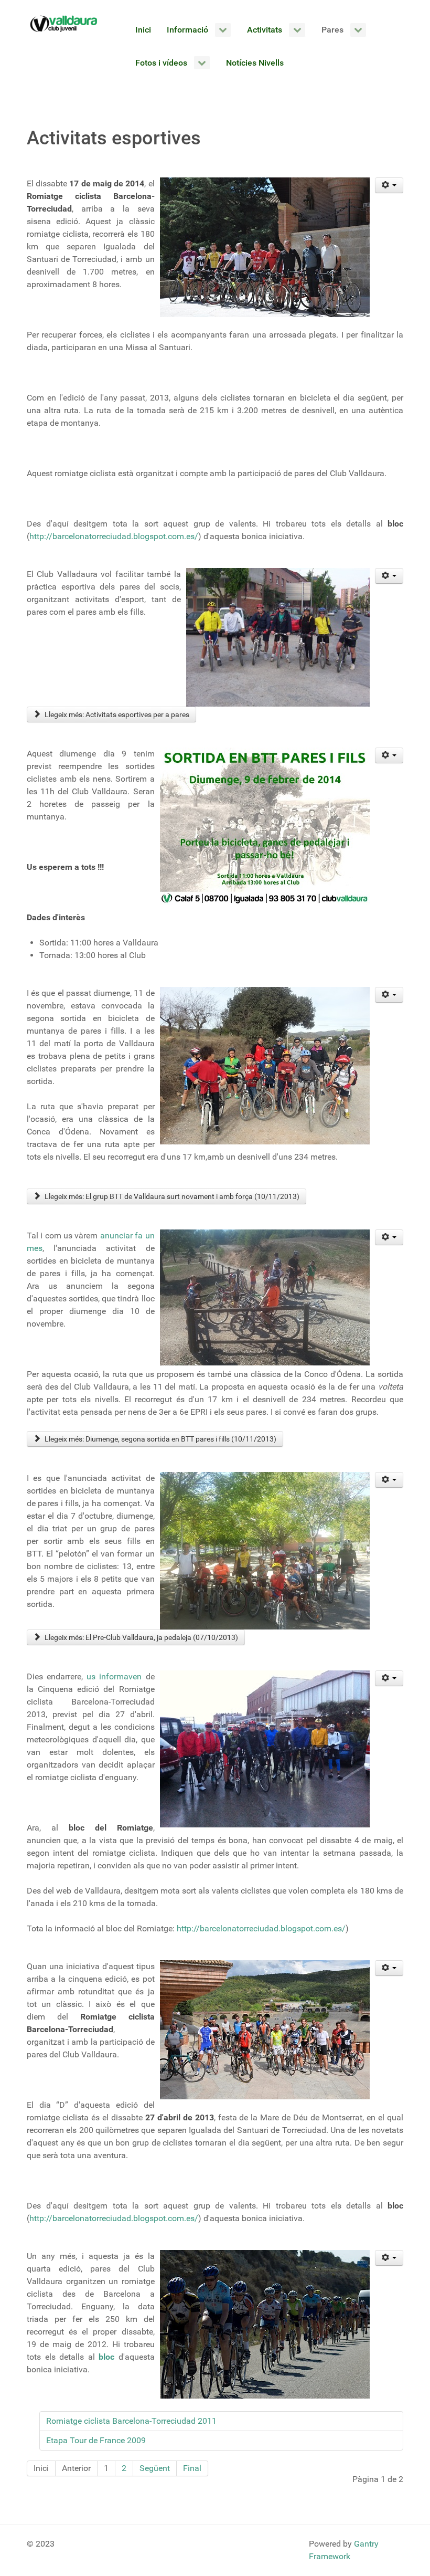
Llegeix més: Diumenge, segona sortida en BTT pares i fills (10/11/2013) (160, 1439)
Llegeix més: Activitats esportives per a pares (116, 714)
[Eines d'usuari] (389, 185)
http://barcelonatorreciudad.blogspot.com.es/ (114, 536)
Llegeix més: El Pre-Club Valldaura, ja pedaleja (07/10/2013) (141, 1637)
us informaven (116, 1676)
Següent (155, 2468)
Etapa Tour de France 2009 (96, 2440)
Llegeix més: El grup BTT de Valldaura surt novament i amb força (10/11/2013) (171, 1196)
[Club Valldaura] (64, 24)
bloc (106, 2357)
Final (192, 2468)
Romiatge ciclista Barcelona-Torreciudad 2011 (131, 2421)
